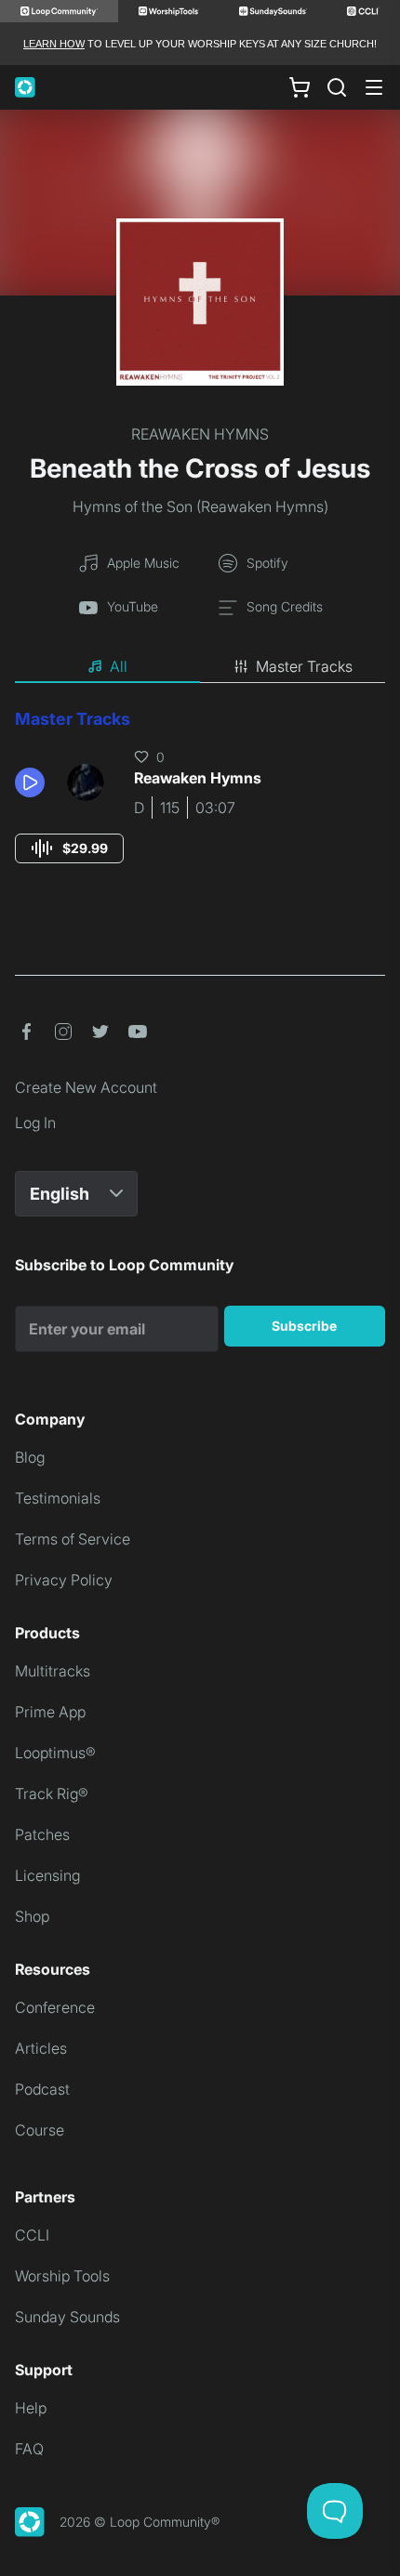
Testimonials (58, 1498)
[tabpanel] (200, 803)
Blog (30, 1457)
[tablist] (200, 667)
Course (40, 2130)
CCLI (32, 2235)
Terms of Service (73, 1539)
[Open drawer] (374, 87)
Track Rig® (52, 1794)
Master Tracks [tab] (304, 666)
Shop (32, 1916)
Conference (55, 2007)
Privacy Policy (64, 1580)
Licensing (47, 1875)
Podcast (42, 2089)
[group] (69, 848)
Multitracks (53, 1671)
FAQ (29, 2449)
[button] (33, 782)
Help (31, 2408)
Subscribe (304, 1326)
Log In (35, 1123)
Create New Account (86, 1087)
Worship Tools (62, 2276)
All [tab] (119, 666)
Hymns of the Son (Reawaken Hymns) (200, 506)
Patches (42, 1834)
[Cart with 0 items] (300, 87)
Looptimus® (55, 1753)
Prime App (50, 1712)
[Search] (337, 87)
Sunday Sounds (67, 2317)
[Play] (30, 782)
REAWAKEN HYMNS (200, 434)
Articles (41, 2048)
